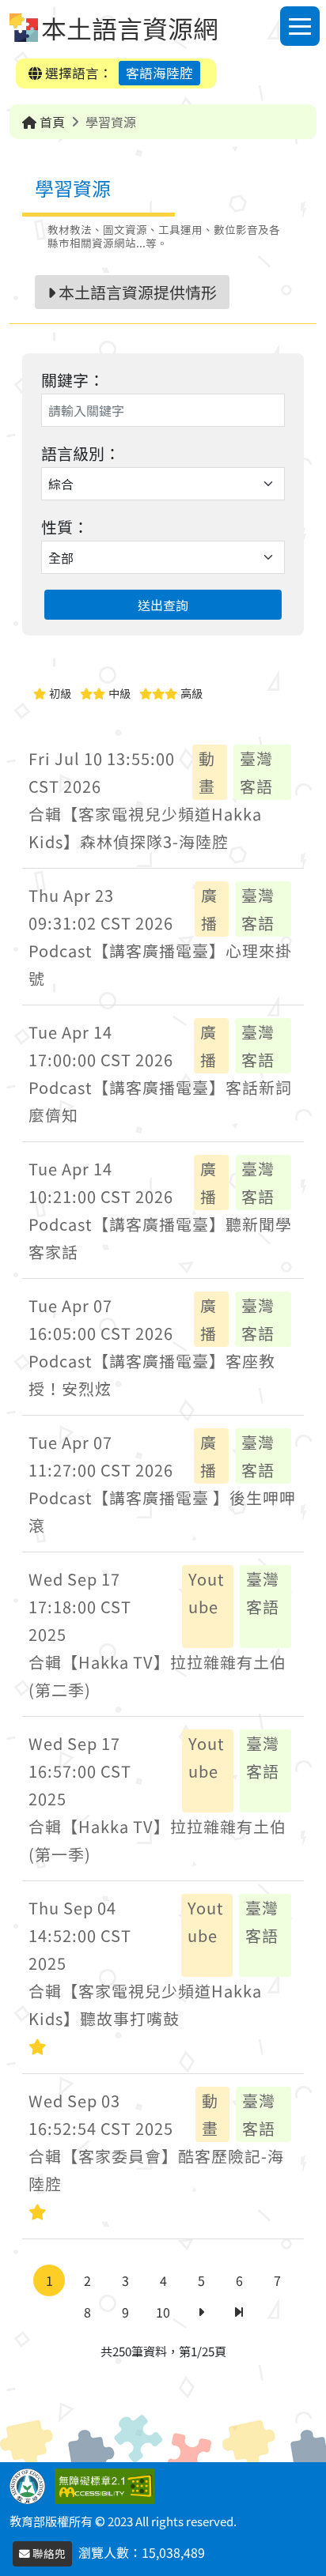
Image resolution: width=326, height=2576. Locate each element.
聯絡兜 (48, 2553)
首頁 (51, 122)
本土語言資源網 (130, 28)
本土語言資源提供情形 (136, 292)
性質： (65, 527)
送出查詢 (163, 605)
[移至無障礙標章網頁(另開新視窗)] (108, 2484)
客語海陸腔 (159, 73)
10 (163, 2312)
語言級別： (81, 453)
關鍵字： (73, 380)
